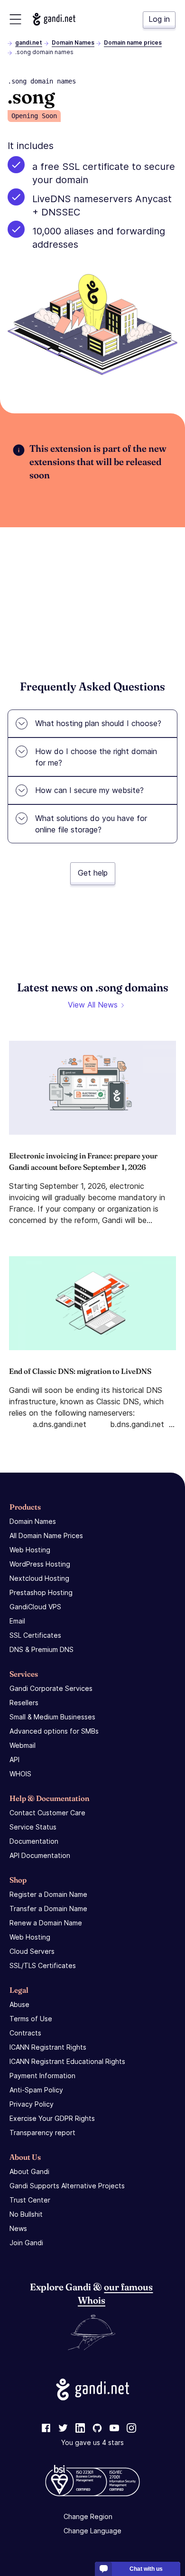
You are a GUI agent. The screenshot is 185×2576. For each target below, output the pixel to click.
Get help (93, 873)
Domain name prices (133, 42)
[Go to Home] (54, 19)
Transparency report (42, 2133)
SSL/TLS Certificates (43, 1965)
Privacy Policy (32, 2104)
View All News (93, 1005)
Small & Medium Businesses (52, 1717)
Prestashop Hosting (41, 1592)
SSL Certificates (35, 1635)
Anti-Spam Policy (36, 2090)
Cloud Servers (32, 1951)
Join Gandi (26, 2243)
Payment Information (42, 2076)
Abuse (19, 2004)
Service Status (33, 1827)
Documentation (34, 1841)
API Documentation (40, 1855)
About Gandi (29, 2171)
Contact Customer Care (47, 1813)
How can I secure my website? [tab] (89, 790)
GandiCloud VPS (35, 1607)
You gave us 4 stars (92, 2442)
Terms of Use (31, 2019)
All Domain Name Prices (46, 1535)
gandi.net (29, 42)
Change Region (88, 2516)
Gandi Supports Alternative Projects (67, 2186)
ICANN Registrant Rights (48, 2047)
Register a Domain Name (48, 1894)
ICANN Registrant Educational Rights (67, 2061)
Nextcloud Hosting (39, 1578)
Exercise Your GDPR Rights (52, 2118)
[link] (46, 2428)
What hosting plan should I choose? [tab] (98, 723)
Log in (159, 19)
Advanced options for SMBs (54, 1731)
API (14, 1759)
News (18, 2228)
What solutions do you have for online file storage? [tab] (91, 824)
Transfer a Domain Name (48, 1909)
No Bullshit (26, 2214)
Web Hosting (30, 1550)
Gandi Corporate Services (51, 1688)
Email (17, 1621)
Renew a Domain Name (46, 1923)
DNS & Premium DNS (42, 1649)
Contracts (25, 2033)
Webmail (23, 1745)
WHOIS (20, 1774)
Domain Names (73, 42)
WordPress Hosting (40, 1564)
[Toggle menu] (15, 19)
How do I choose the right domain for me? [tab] (96, 757)
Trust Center (30, 2200)
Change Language (92, 2531)
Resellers (24, 1703)
